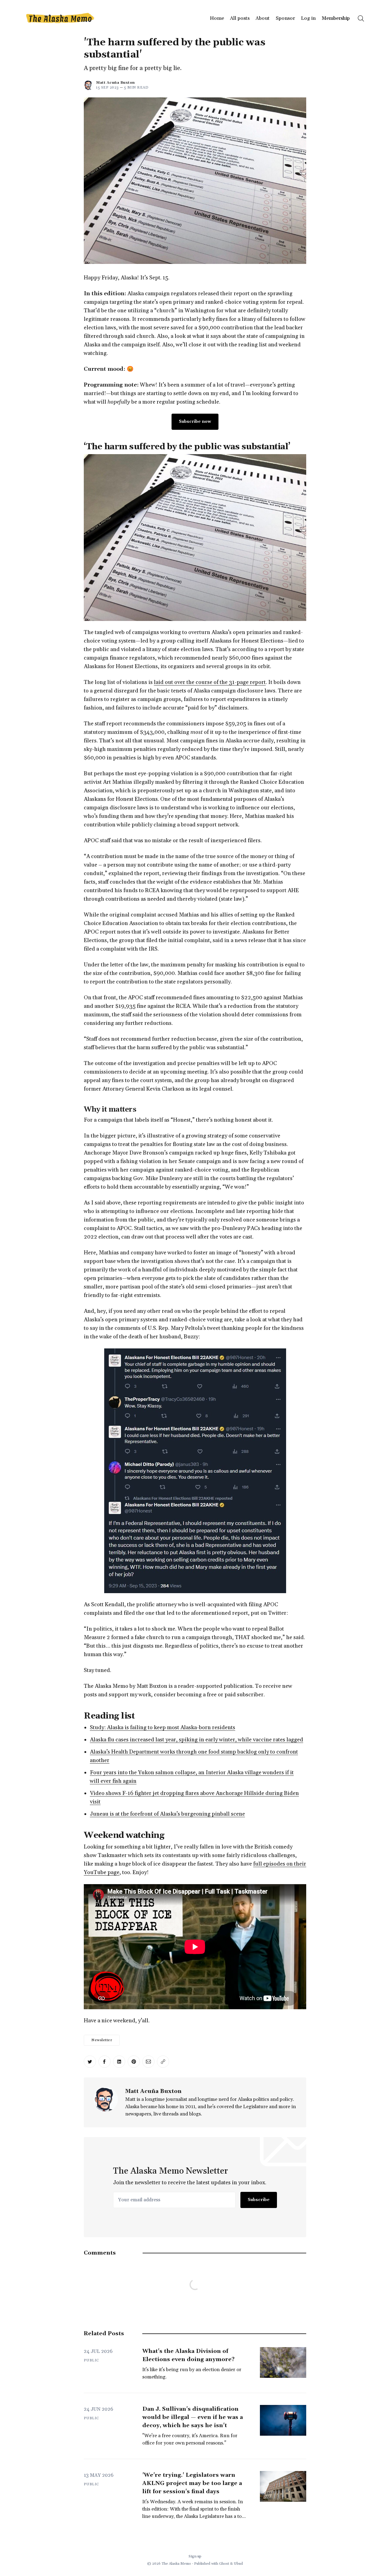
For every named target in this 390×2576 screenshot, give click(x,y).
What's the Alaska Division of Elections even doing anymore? (188, 2355)
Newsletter (102, 2040)
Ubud (238, 2564)
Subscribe (259, 2200)
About (263, 18)
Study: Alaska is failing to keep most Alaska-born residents (163, 1728)
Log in (308, 18)
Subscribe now (195, 422)
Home (217, 18)
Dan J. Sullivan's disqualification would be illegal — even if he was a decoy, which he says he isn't (193, 2417)
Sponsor (285, 18)
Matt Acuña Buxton (115, 83)
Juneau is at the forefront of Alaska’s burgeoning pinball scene (167, 1814)
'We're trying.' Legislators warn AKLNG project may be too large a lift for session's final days (192, 2483)
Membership (336, 18)
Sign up (195, 2556)
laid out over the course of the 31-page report (210, 682)
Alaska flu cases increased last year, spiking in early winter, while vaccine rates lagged (197, 1740)
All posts (240, 18)
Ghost (224, 2564)
